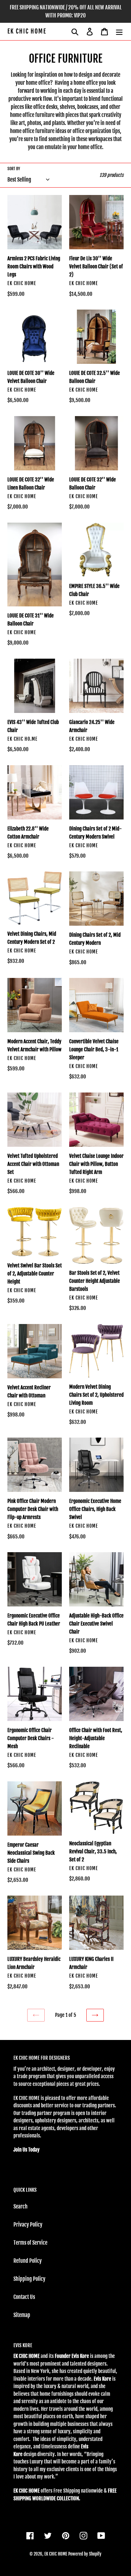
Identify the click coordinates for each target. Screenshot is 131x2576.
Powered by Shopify (85, 2554)
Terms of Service (30, 2243)
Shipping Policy (29, 2279)
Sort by (14, 169)
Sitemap (22, 2315)
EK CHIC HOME (27, 31)
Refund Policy (28, 2261)
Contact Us (24, 2297)
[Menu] (119, 31)
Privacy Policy (28, 2225)
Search (20, 2206)
